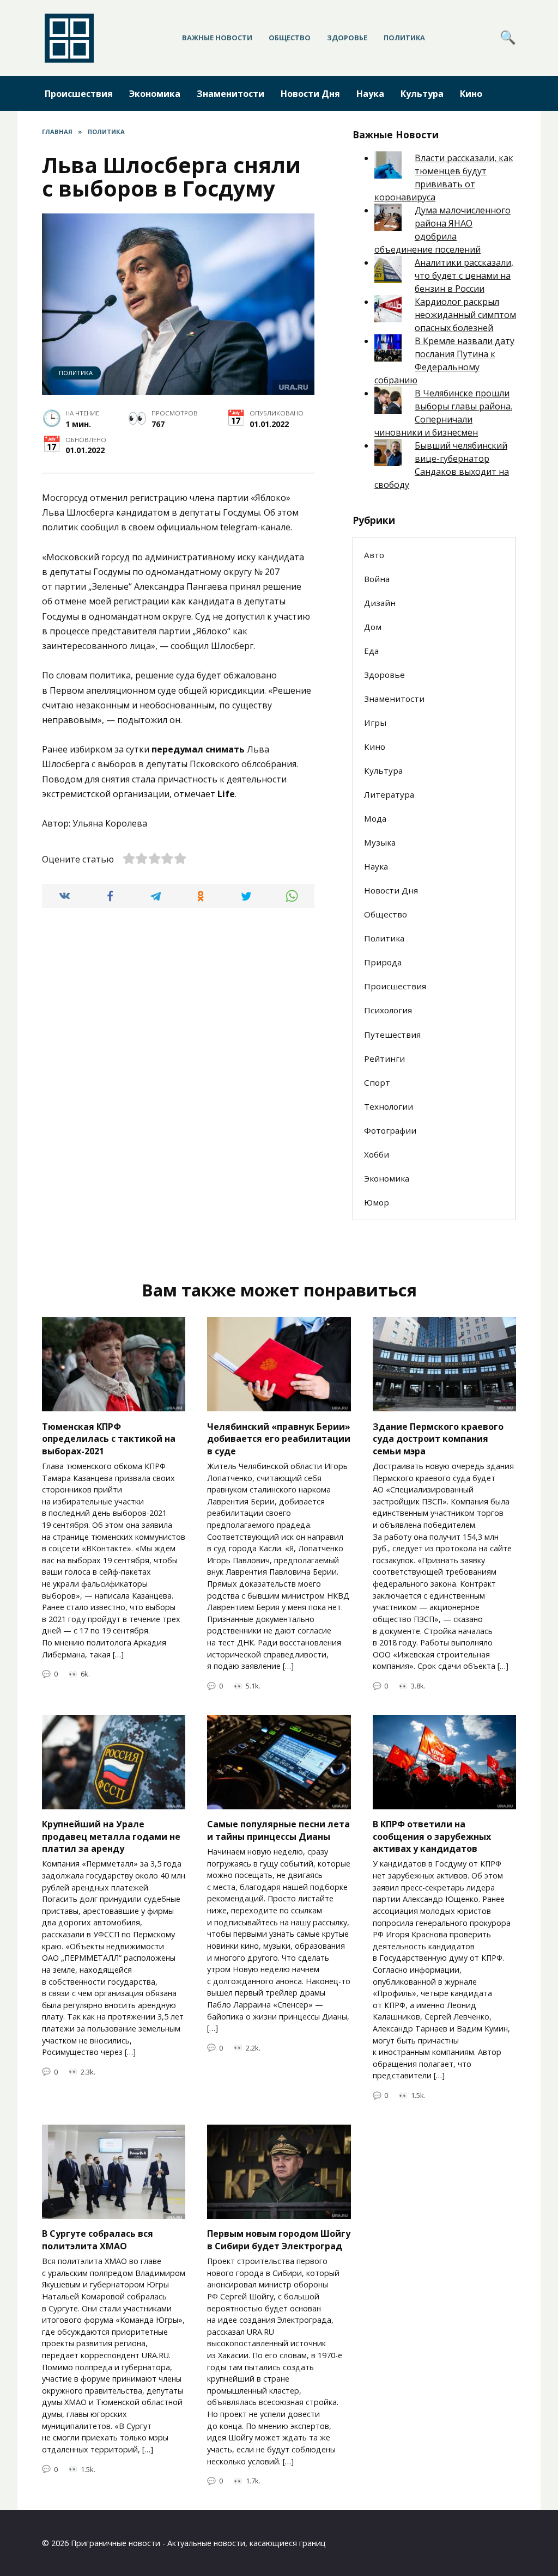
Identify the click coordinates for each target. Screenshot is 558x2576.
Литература (389, 794)
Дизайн (380, 603)
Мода (375, 818)
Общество (290, 38)
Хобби (377, 1154)
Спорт (377, 1082)
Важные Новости (217, 38)
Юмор (377, 1202)
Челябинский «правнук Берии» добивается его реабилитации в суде (279, 1438)
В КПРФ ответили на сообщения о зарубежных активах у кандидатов (432, 1836)
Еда (371, 651)
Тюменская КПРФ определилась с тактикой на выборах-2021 (109, 1438)
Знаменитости (231, 94)
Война (377, 579)
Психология (388, 1010)
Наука (370, 94)
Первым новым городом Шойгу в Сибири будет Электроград (279, 2240)
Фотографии (390, 1130)
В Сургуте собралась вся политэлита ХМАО (98, 2240)
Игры (375, 723)
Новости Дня (310, 94)
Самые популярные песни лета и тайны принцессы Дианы (278, 1830)
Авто (374, 555)
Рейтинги (384, 1058)
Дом (373, 627)
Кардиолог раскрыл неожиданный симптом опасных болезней (465, 315)
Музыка (380, 842)
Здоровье (347, 38)
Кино (471, 94)
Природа (383, 962)
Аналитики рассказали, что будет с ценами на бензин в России (464, 276)
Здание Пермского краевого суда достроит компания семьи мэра (438, 1438)
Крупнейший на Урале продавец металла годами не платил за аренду (111, 1836)
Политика (404, 38)
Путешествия (392, 1035)
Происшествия (79, 94)
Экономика (155, 94)
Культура (422, 94)
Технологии (389, 1106)
